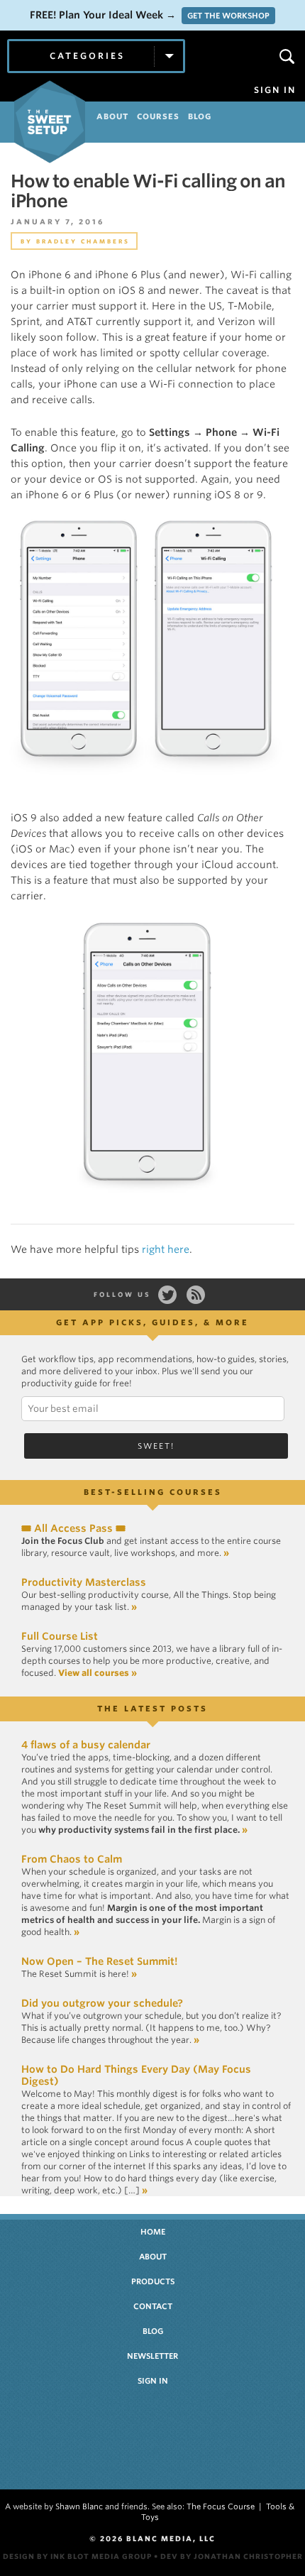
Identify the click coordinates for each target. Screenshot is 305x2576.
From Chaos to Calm (72, 1859)
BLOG (200, 116)
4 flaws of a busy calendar (86, 1745)
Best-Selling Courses (153, 1492)
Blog (153, 2331)
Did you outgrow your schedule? (102, 2003)
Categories (87, 56)
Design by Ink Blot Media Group (77, 2556)
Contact (153, 2306)
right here (166, 1249)
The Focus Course (221, 2506)
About (153, 2257)
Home (153, 2232)
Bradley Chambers (83, 241)
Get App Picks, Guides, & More (152, 1322)
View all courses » (98, 1673)
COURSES (158, 116)
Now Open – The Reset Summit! (99, 1961)
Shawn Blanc (79, 2506)
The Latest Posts (152, 1709)
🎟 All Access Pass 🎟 (73, 1528)
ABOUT (112, 116)
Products (153, 2281)
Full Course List (60, 1636)
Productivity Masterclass (84, 1582)
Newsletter (152, 2356)
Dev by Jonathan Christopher (232, 2556)
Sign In (275, 90)
